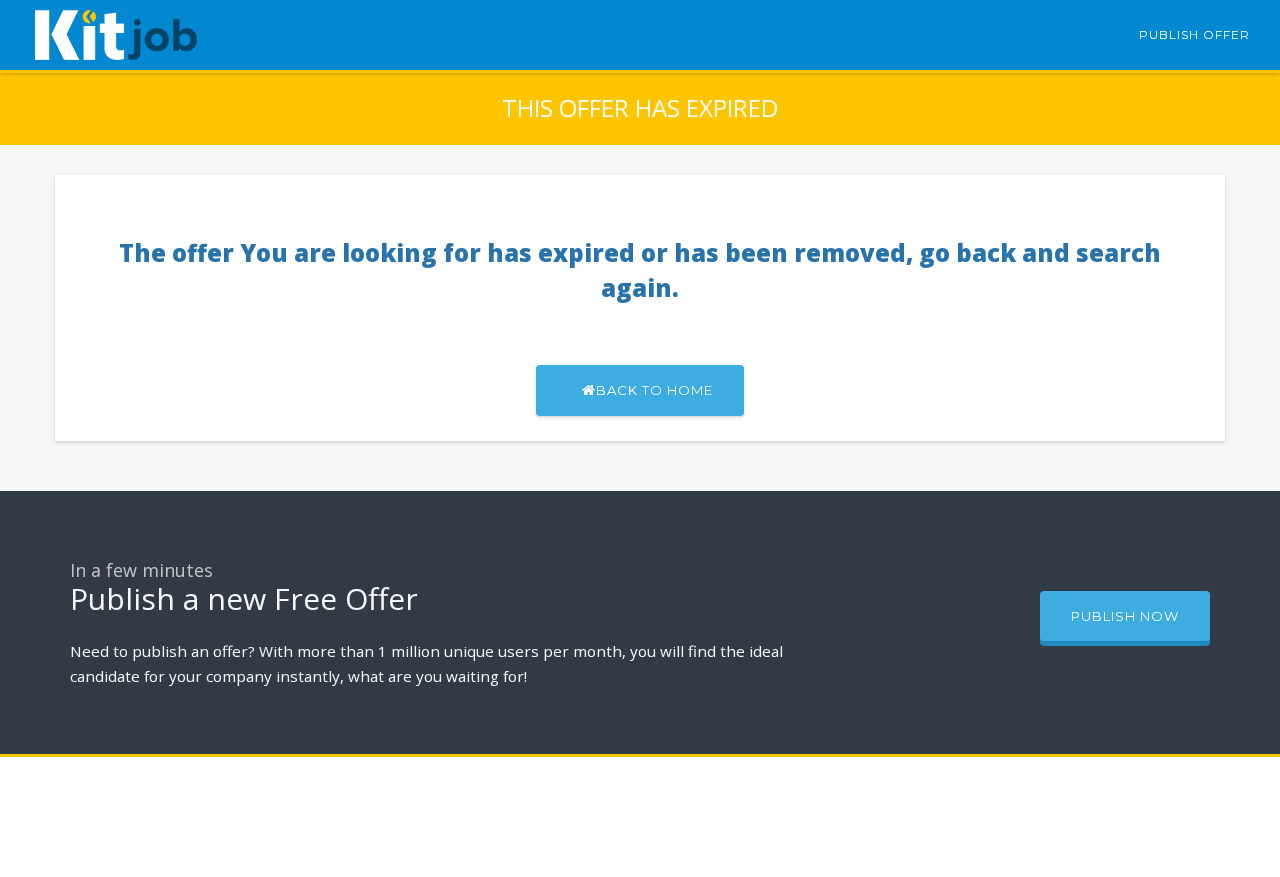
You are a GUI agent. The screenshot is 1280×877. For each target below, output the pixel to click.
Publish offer (1194, 34)
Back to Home (654, 390)
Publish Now (1125, 616)
